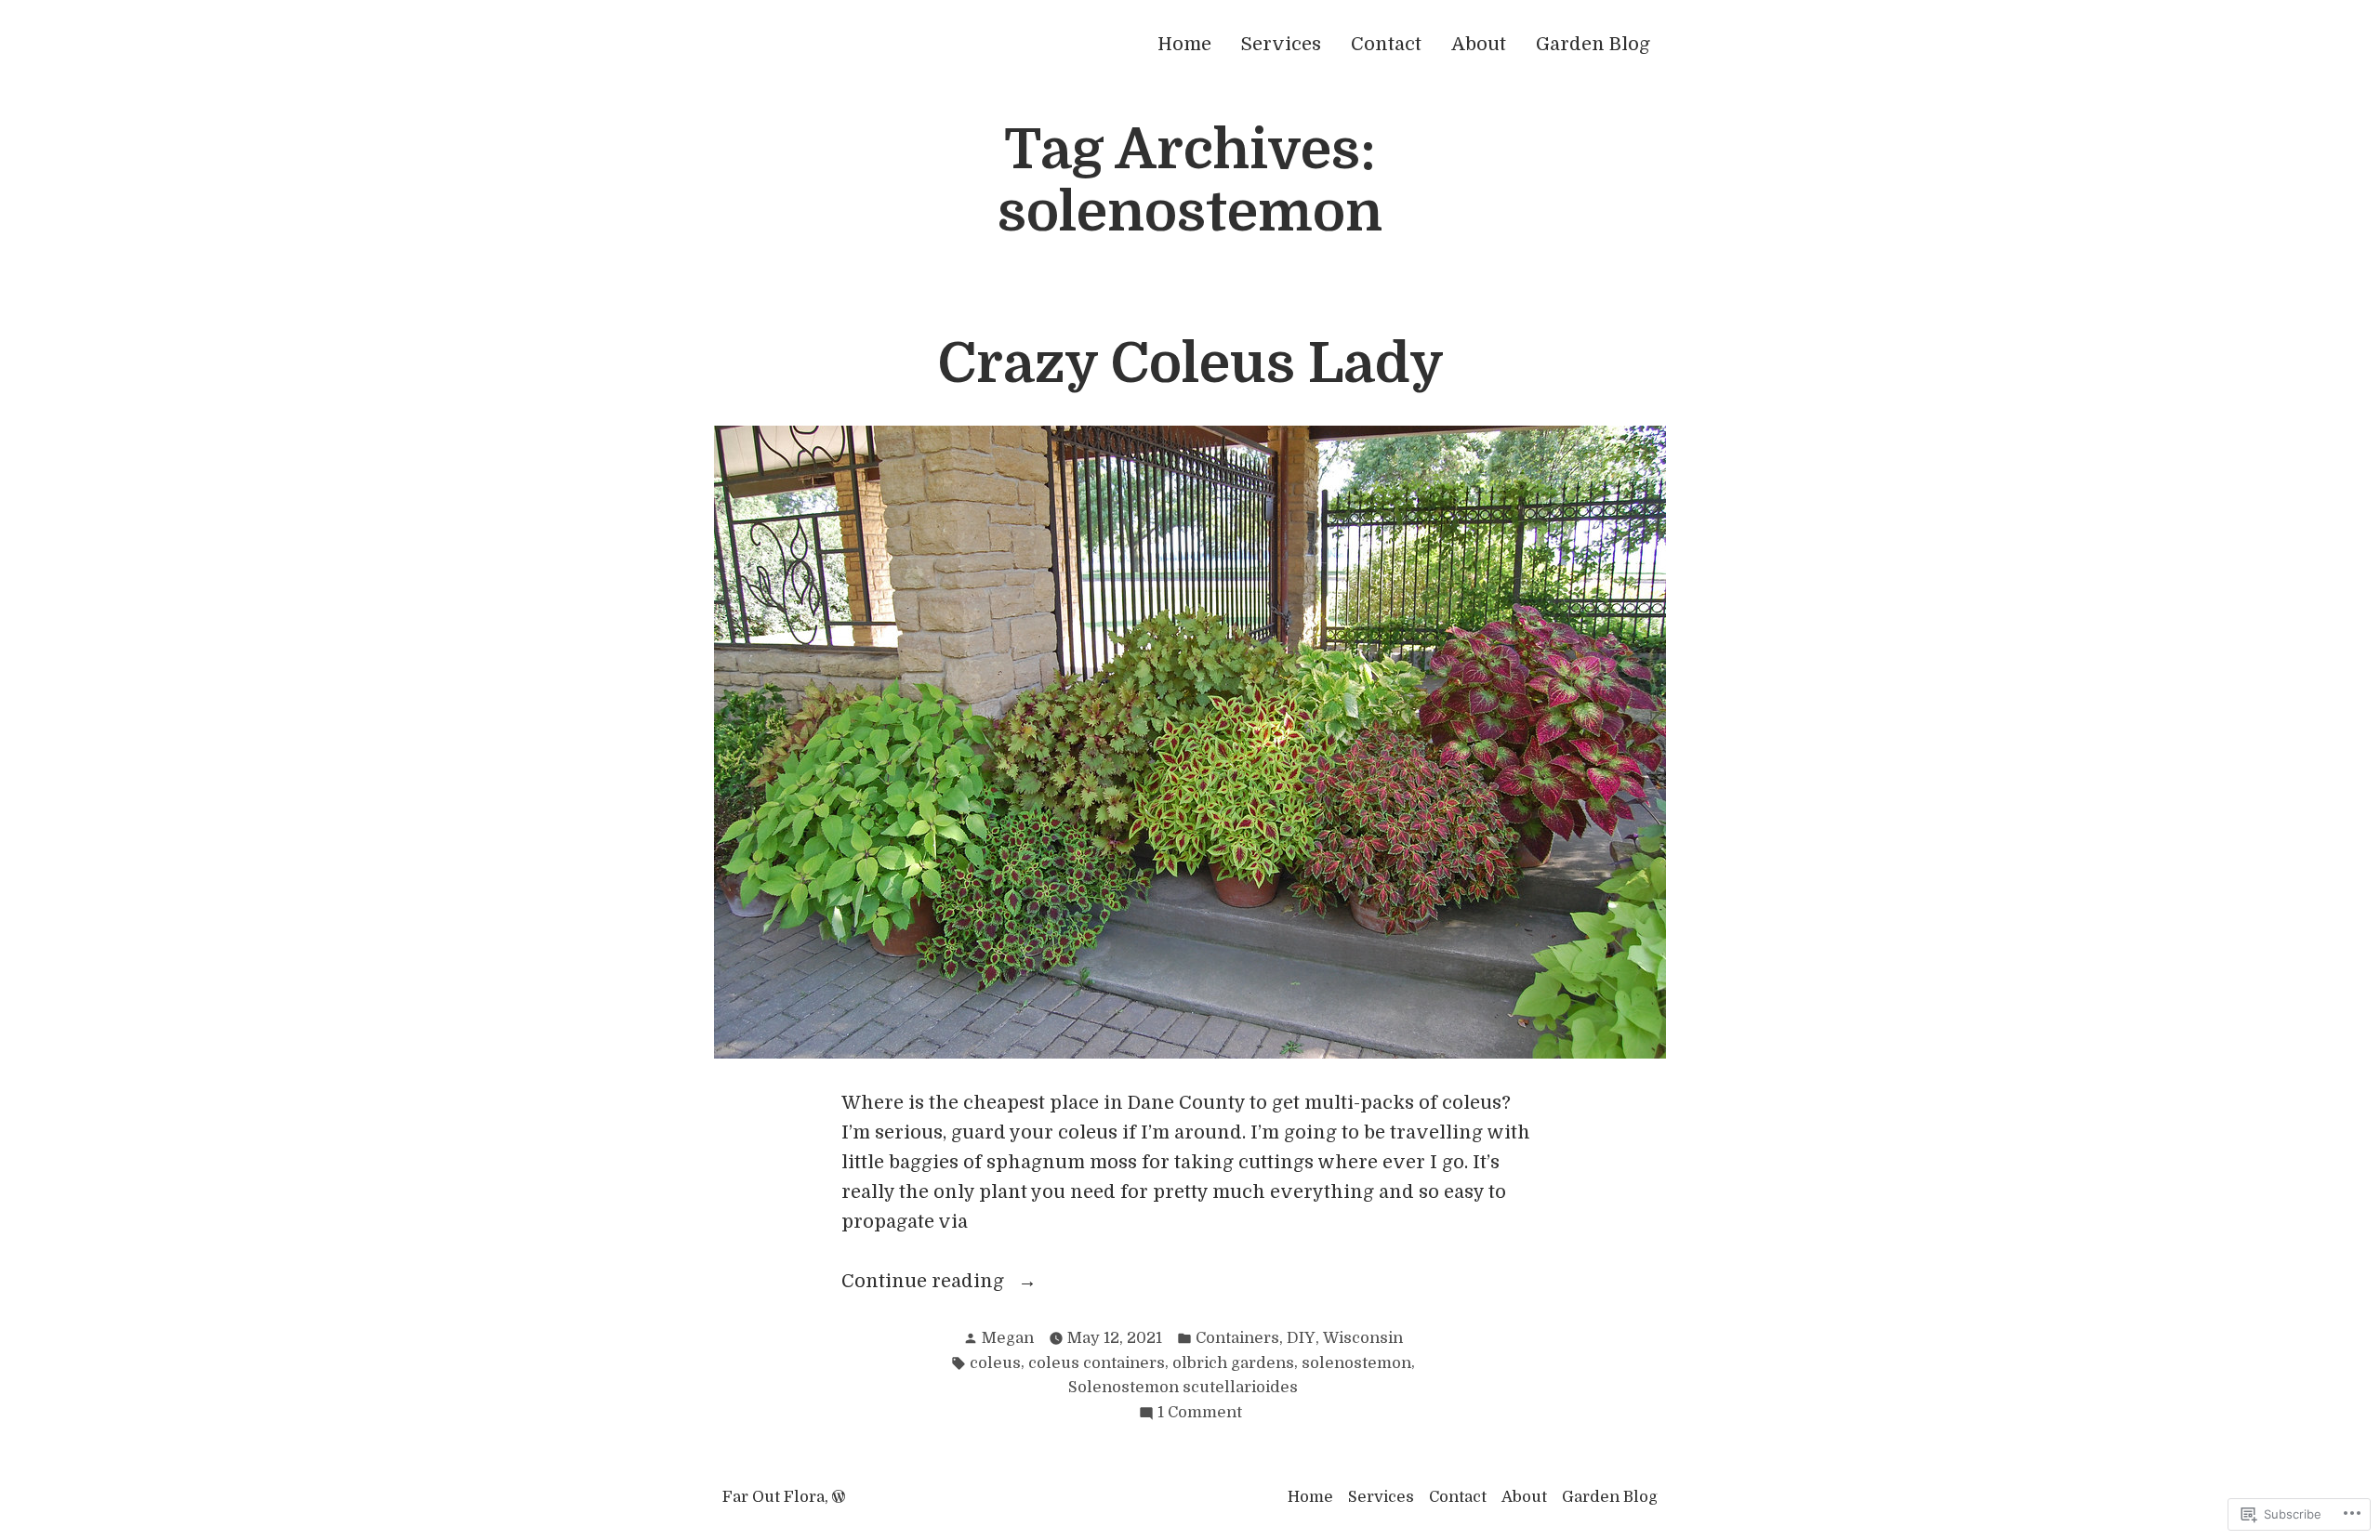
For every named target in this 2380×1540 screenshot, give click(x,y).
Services (1281, 44)
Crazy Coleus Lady (1190, 363)
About (1479, 44)
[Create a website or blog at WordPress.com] (839, 1497)
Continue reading (925, 1283)
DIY (1301, 1338)
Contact (1386, 44)
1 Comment (1200, 1414)
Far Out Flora (773, 1497)
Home (1184, 44)
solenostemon (1356, 1363)
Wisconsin (1363, 1338)
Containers (1237, 1338)
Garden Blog (1593, 44)
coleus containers (1097, 1363)
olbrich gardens (1233, 1363)
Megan (1008, 1338)
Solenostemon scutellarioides (1183, 1387)
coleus (995, 1363)
